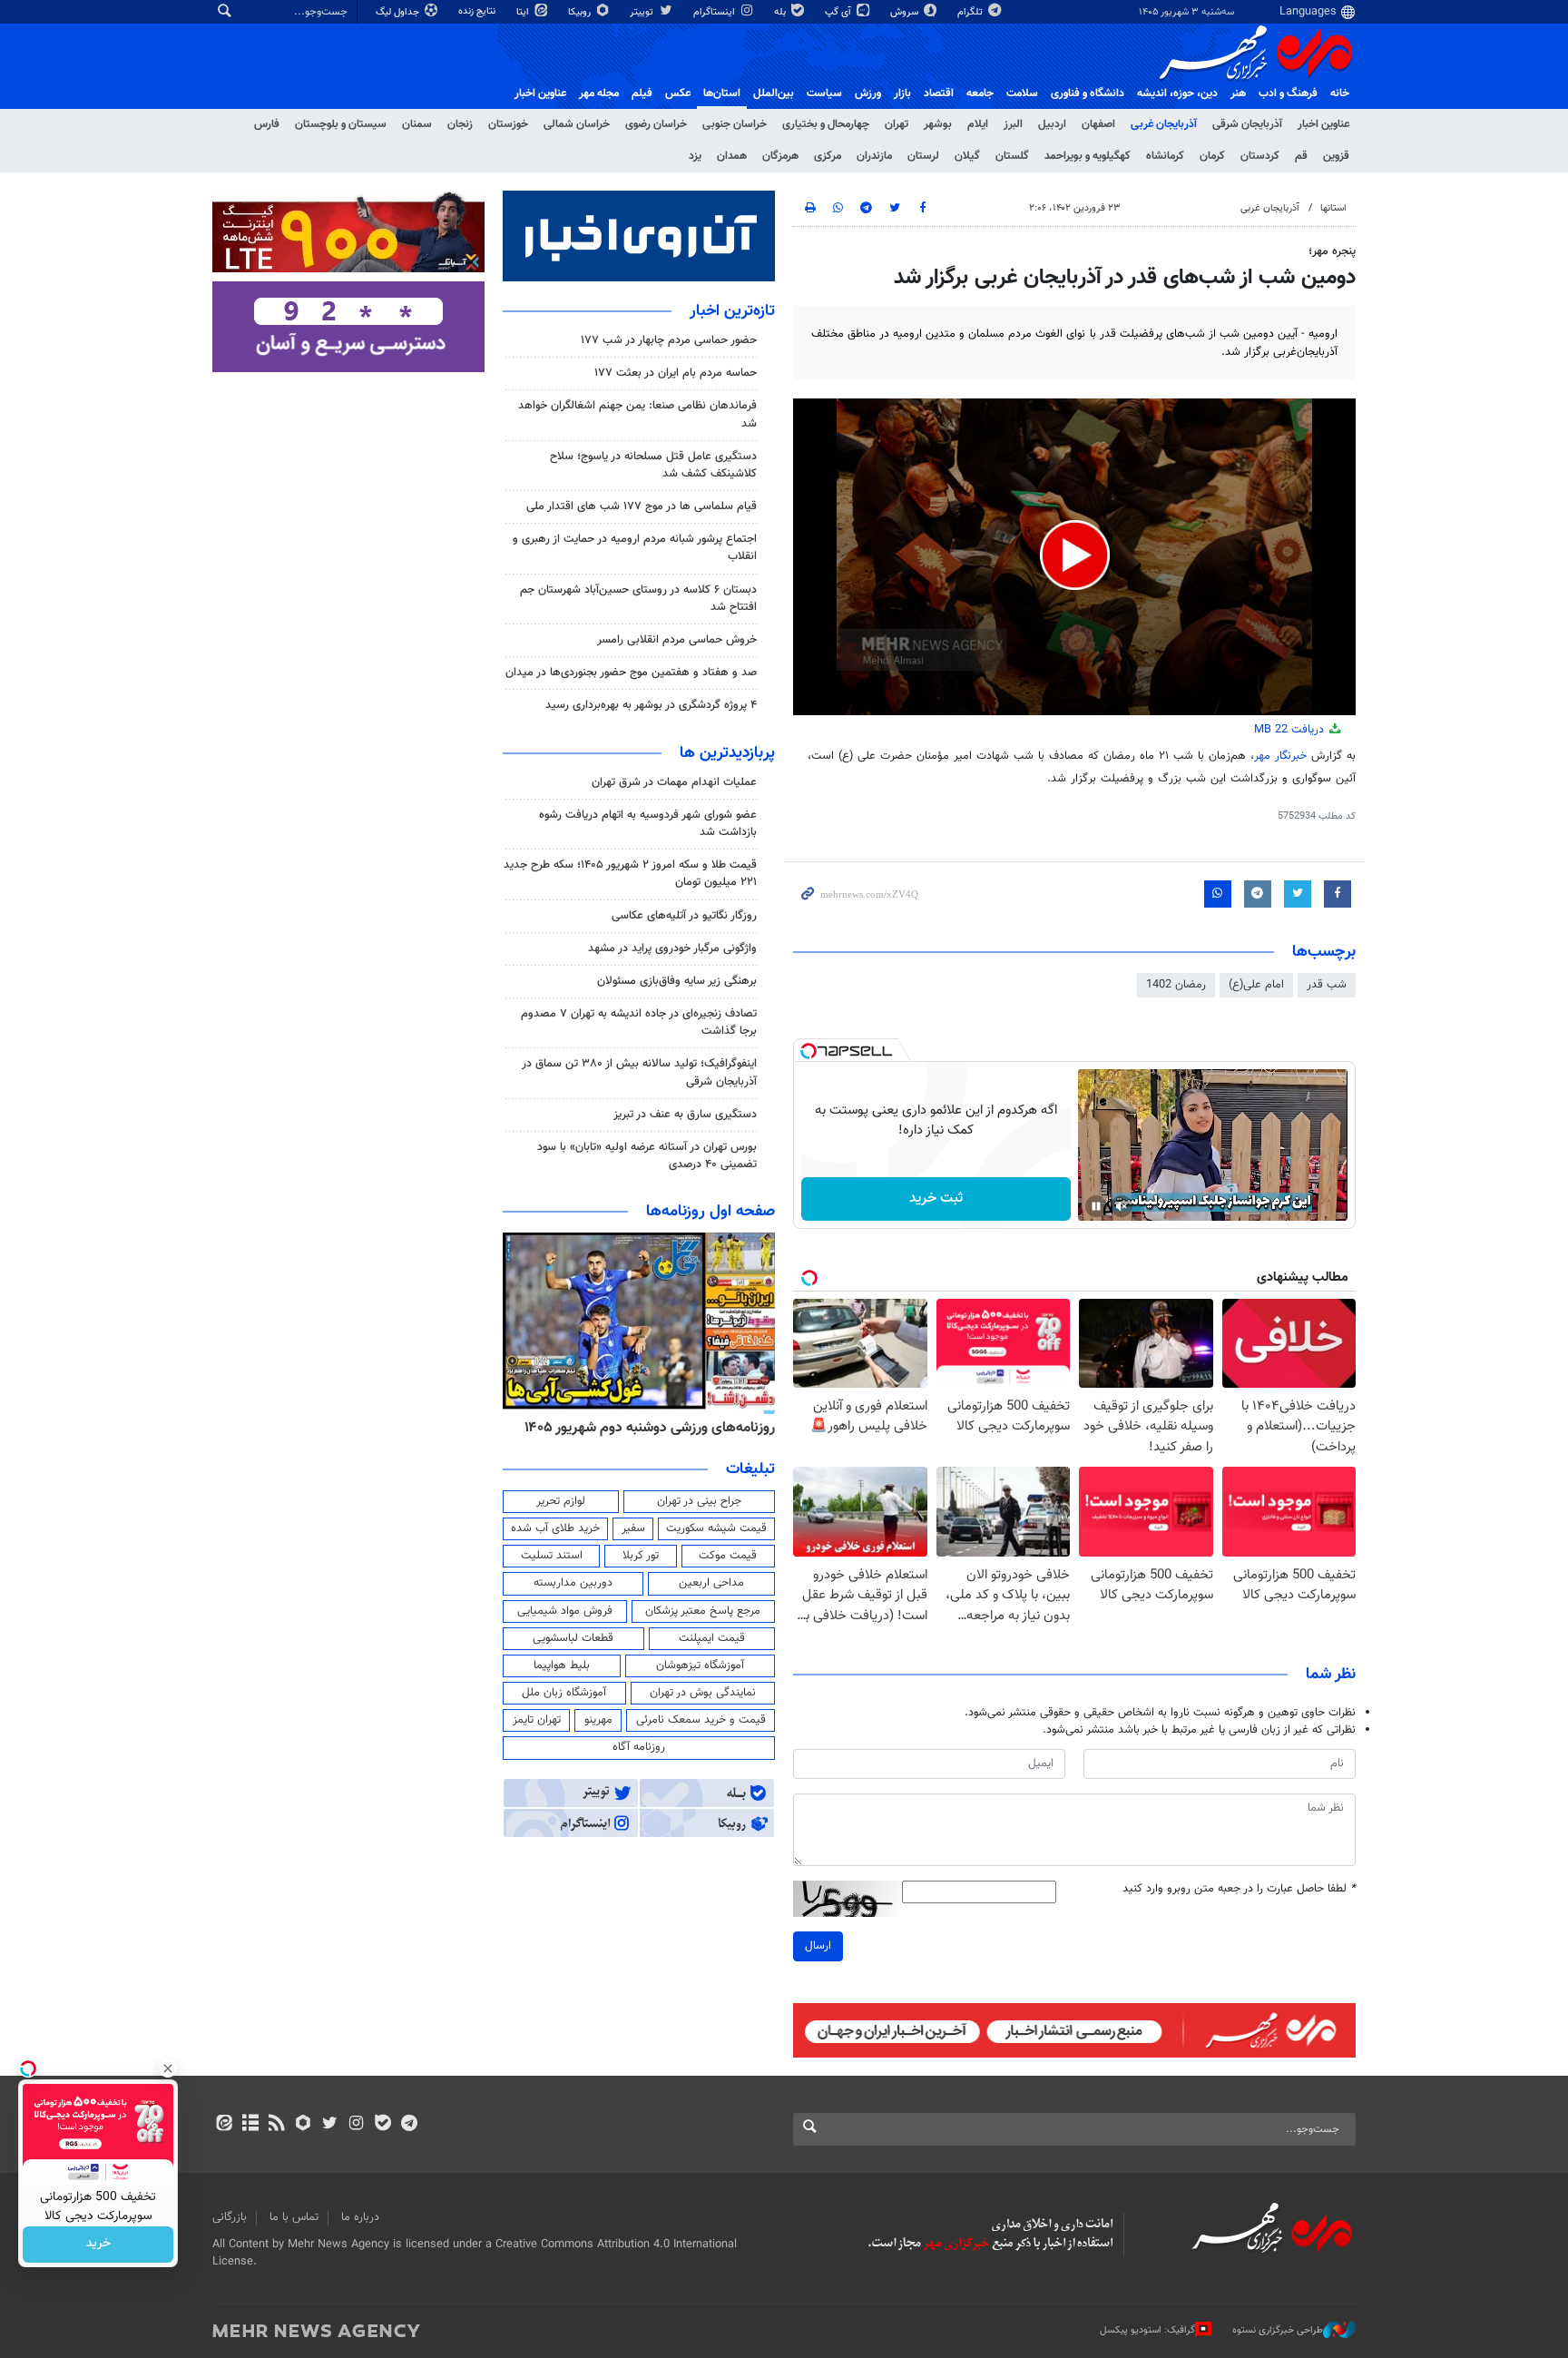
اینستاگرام (715, 12)
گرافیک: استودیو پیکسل (1147, 2330)
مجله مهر (599, 93)
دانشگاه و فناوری (1088, 93)
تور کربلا (641, 1556)
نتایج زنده (478, 11)
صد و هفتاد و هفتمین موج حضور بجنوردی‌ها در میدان (631, 673)
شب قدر (1327, 985)
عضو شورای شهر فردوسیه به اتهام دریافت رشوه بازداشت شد (648, 824)
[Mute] (1122, 1206)
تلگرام (971, 12)
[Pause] (1096, 1206)
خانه (1340, 93)
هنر (1238, 93)
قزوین (1336, 156)
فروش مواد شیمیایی (565, 1611)
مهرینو (598, 1720)
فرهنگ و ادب (1288, 93)
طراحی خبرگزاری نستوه (1278, 2330)
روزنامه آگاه (639, 1747)
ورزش (868, 93)
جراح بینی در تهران (699, 1501)
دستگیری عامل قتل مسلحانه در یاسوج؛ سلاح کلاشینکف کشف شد (653, 465)
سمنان (417, 124)
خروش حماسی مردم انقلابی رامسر (677, 640)
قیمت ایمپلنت (712, 1638)
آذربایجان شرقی (1247, 124)
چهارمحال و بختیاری (826, 124)
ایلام (978, 124)
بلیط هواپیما (562, 1665)
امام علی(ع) (1256, 985)
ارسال (818, 1946)
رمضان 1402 (1176, 985)
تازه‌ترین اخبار (732, 311)
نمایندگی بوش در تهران (703, 1693)
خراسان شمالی (577, 124)
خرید (98, 2245)
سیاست (824, 93)
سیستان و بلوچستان (341, 124)
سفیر (633, 1528)
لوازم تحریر (561, 1501)
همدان (732, 156)
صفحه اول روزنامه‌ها (710, 1212)
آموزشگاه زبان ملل (564, 1693)
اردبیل (1052, 124)
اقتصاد (939, 93)
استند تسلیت (552, 1556)
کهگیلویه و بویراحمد (1088, 156)
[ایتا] (224, 2125)
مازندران (874, 156)
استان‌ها (722, 93)
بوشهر (938, 124)
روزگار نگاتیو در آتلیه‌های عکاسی (684, 916)
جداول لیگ (399, 12)
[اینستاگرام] (356, 2125)
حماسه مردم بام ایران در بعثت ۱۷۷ (676, 373)
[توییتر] (330, 2125)
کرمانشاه (1165, 156)
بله (781, 12)
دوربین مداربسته (573, 1583)
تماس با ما (294, 2217)
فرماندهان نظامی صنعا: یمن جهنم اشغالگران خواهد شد (637, 414)
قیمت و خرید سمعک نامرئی (701, 1720)
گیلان (967, 156)
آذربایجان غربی (1164, 124)
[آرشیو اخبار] (250, 2125)
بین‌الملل (774, 93)
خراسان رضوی (656, 124)
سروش (906, 12)
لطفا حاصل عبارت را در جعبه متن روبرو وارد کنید (1239, 1889)
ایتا (524, 12)
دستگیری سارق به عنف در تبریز (685, 1115)
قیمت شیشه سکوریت (716, 1528)
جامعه (980, 93)
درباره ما (360, 2217)
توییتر (643, 12)
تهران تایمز (537, 1720)
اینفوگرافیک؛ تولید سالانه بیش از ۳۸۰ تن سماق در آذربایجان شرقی (639, 1072)
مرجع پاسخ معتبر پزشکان (703, 1611)
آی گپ (839, 12)
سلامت (1022, 93)
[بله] (382, 2125)
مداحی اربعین (711, 1583)
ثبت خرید (936, 1199)
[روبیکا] (304, 2125)
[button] (1075, 555)
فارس (267, 124)
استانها (1333, 208)
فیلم (642, 93)
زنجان (460, 124)
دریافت (1291, 730)
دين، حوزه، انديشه (1177, 93)
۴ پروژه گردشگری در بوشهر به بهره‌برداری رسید (651, 705)
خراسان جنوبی (735, 124)
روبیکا (581, 12)
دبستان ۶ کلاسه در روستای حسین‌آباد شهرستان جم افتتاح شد (638, 599)
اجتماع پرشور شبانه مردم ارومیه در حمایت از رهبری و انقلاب (635, 548)
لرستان (923, 156)
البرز (1013, 124)
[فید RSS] (276, 2125)
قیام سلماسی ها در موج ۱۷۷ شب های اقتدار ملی (642, 506)
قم (1301, 156)
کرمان (1212, 156)
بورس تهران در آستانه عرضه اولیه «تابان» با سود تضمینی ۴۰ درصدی (647, 1156)
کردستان (1260, 156)
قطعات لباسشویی (573, 1638)
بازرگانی (230, 2217)
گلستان (1012, 156)
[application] (1074, 557)
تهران (897, 124)
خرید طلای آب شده (555, 1528)
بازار (902, 93)
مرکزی (828, 156)
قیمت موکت (728, 1556)
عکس (678, 93)
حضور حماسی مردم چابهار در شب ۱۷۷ (669, 340)
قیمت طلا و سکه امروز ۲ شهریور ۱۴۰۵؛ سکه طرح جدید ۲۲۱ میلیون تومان (630, 874)
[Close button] (168, 2068)
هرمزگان (780, 156)
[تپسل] (808, 1051)
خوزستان (508, 124)
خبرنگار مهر (1280, 756)
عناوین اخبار (1323, 124)
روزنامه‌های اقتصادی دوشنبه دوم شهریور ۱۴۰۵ (580, 1428)
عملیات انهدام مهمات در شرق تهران (674, 782)
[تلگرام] (409, 2125)
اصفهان (1098, 124)
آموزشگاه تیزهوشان (700, 1665)
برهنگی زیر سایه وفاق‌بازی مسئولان (677, 981)
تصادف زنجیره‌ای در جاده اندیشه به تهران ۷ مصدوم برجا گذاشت (639, 1022)
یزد (695, 156)
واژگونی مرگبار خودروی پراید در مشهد (672, 948)
